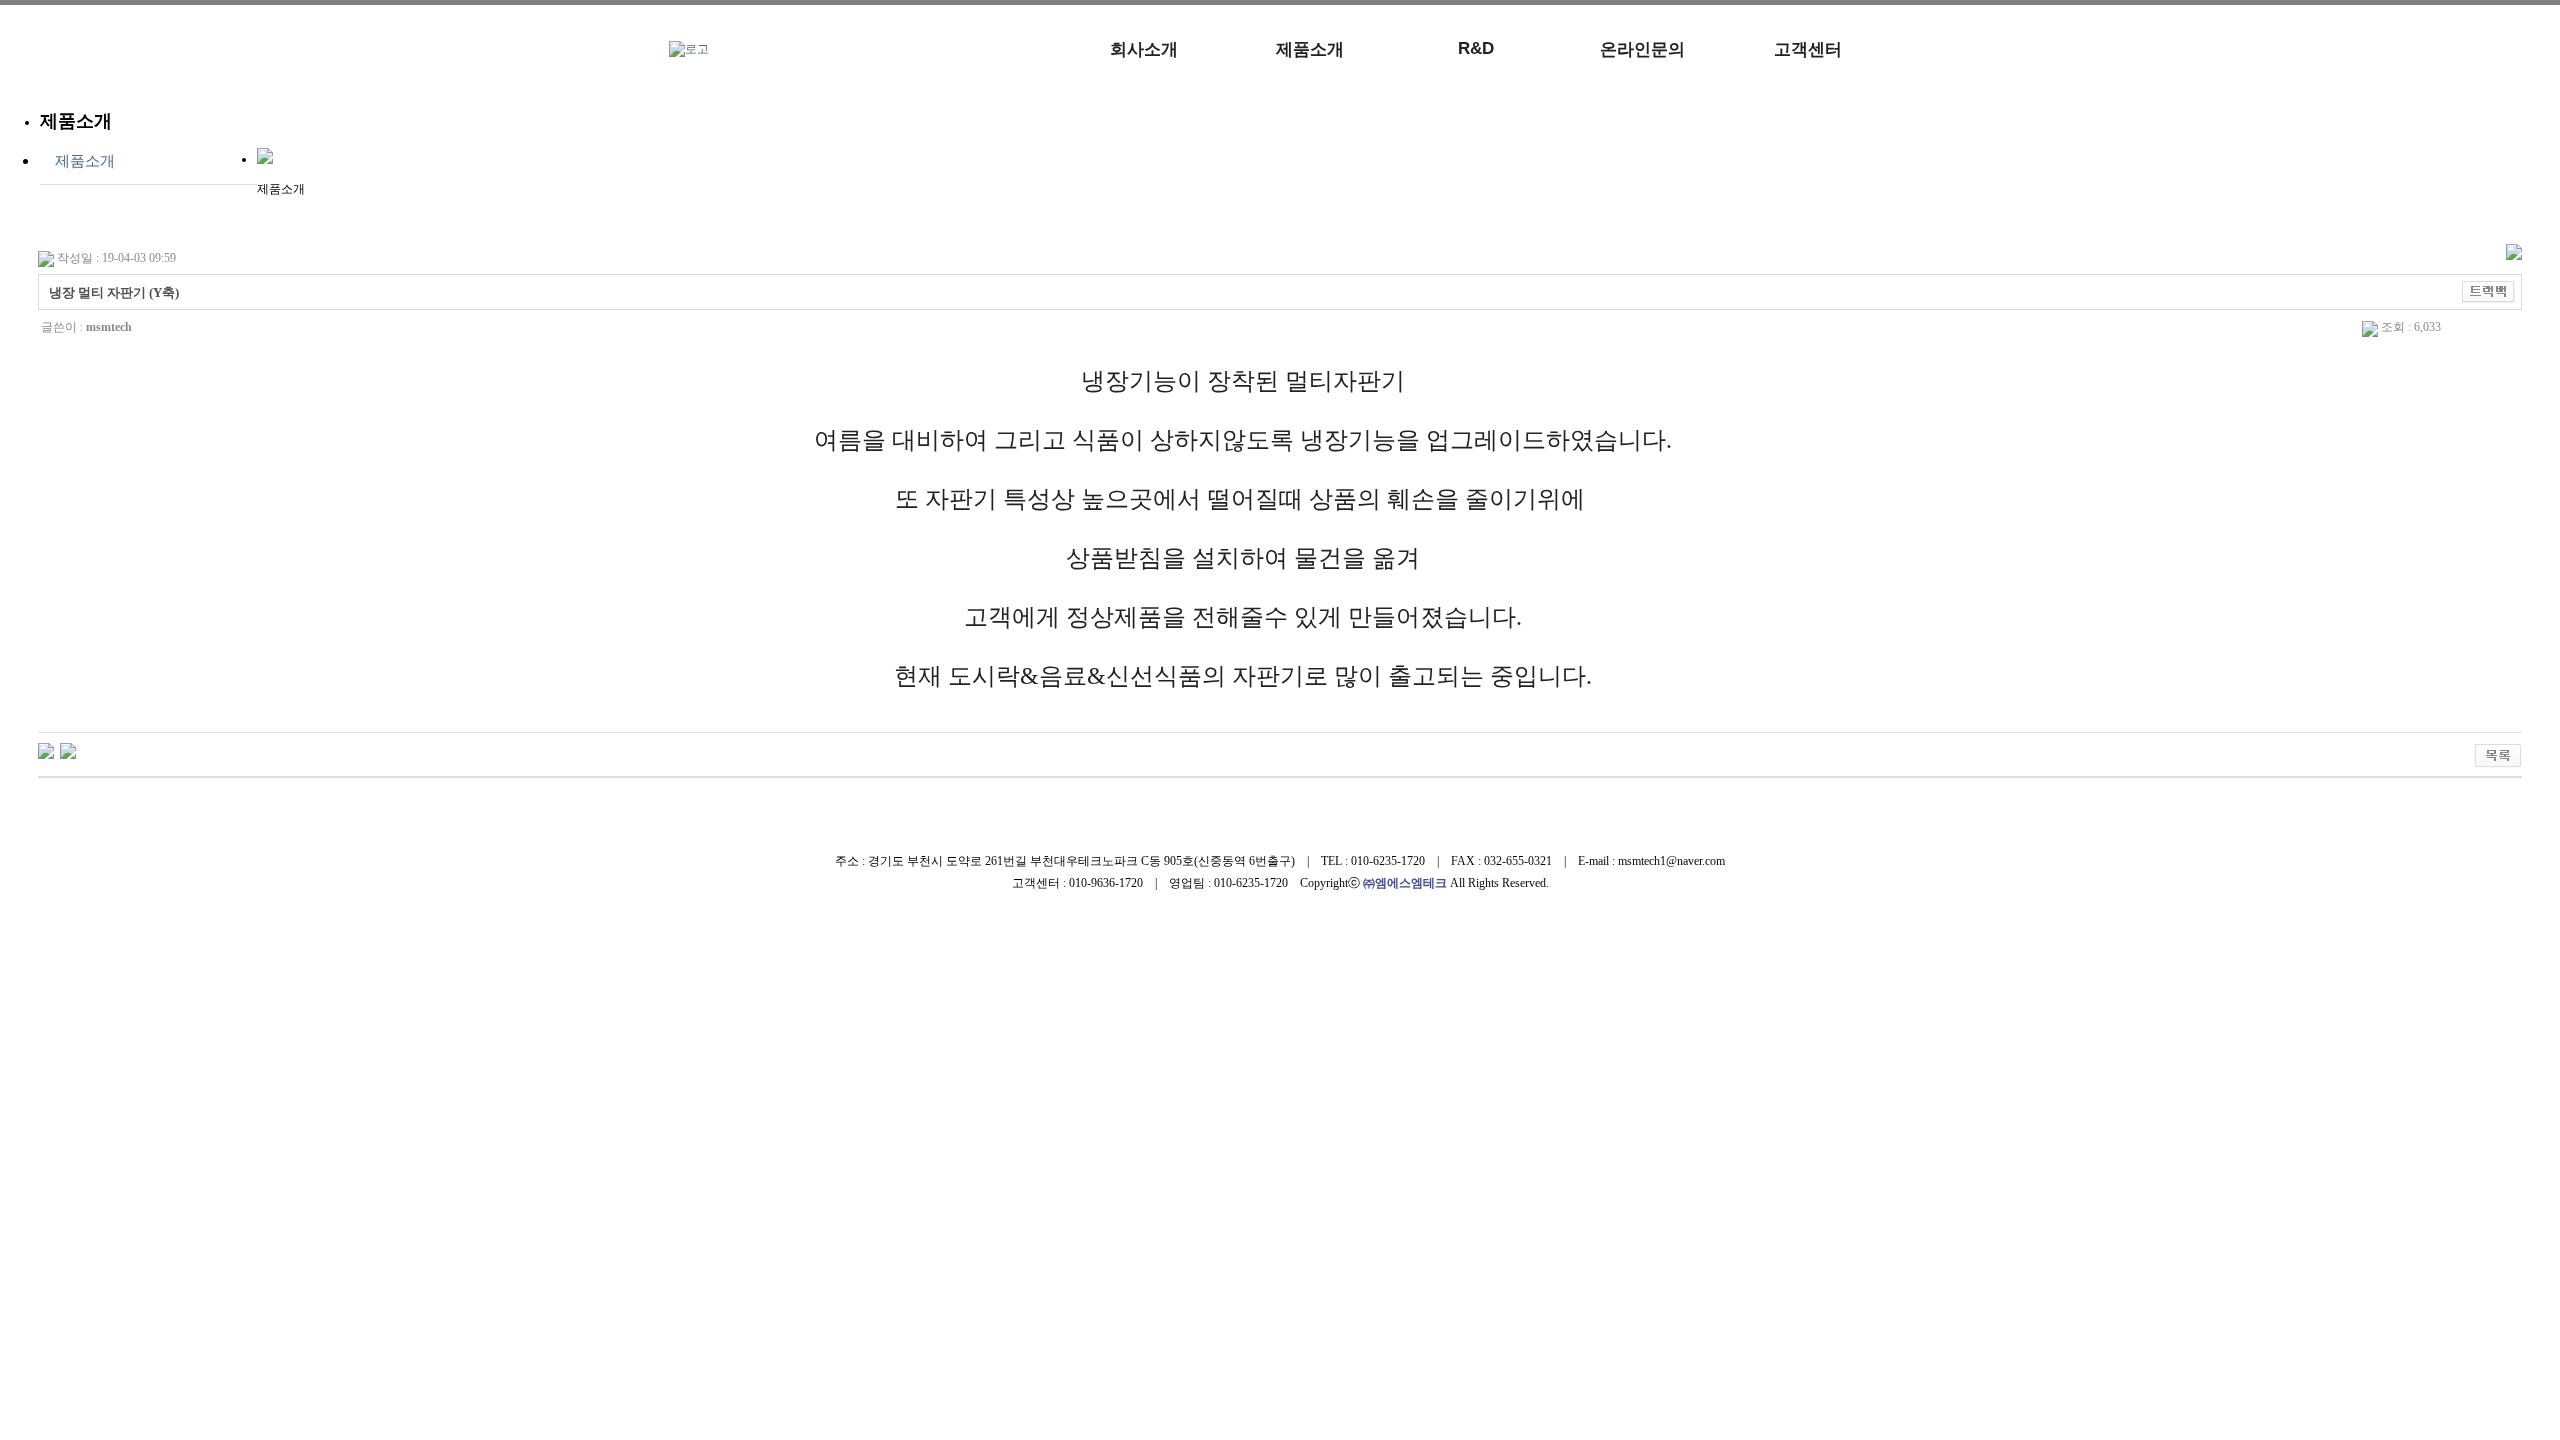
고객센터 (1808, 49)
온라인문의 (1642, 49)
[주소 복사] (2488, 291)
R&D (1476, 48)
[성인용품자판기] (46, 750)
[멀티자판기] (68, 750)
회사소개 (1144, 49)
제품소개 (1310, 49)
